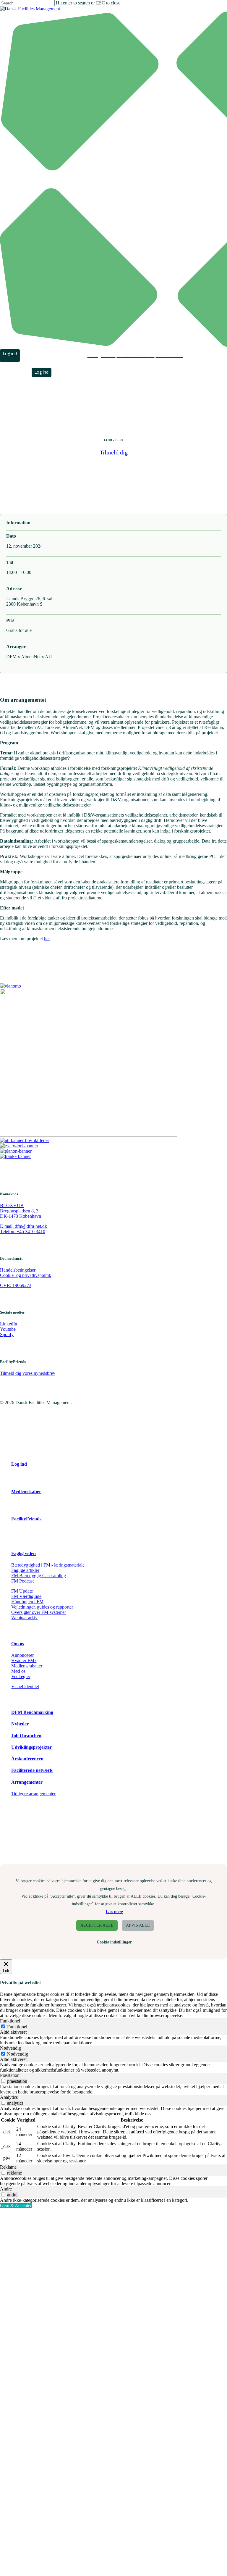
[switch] (3, 2081)
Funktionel (17, 2027)
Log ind (19, 1464)
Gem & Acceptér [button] (16, 2205)
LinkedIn (9, 1324)
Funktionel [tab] (10, 2021)
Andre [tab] (6, 2189)
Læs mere (114, 1912)
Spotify (7, 1334)
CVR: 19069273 (16, 1285)
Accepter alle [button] (97, 1925)
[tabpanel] (113, 2040)
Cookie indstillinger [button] (114, 1942)
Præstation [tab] (10, 2075)
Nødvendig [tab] (10, 2048)
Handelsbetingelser (18, 1270)
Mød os (18, 1671)
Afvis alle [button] (138, 1925)
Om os (18, 1644)
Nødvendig (18, 2054)
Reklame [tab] (8, 2167)
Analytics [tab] (9, 2097)
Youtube (8, 1329)
